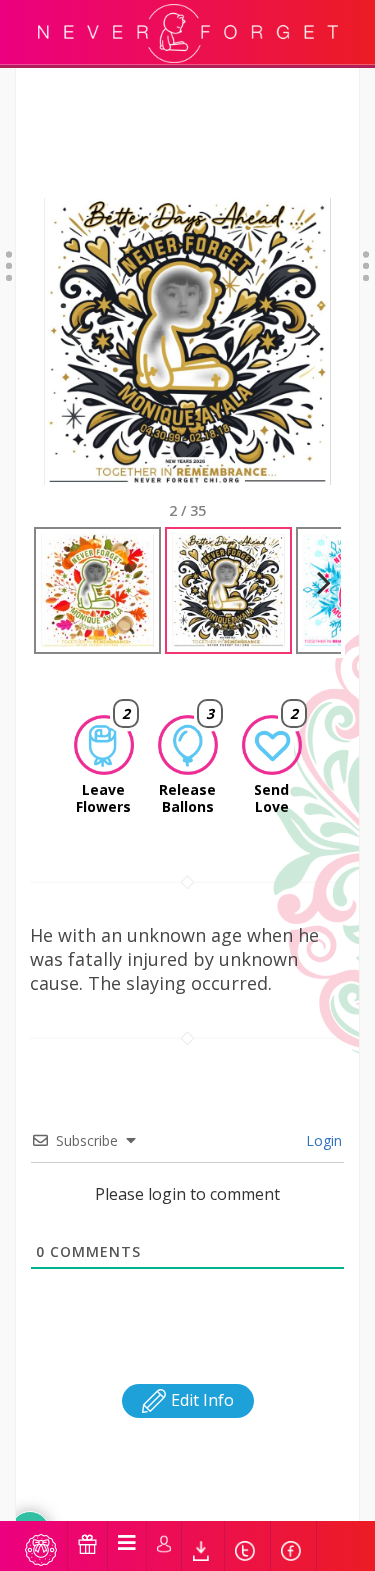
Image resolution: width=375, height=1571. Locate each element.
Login (322, 1140)
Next (305, 358)
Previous (74, 358)
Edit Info (200, 1400)
